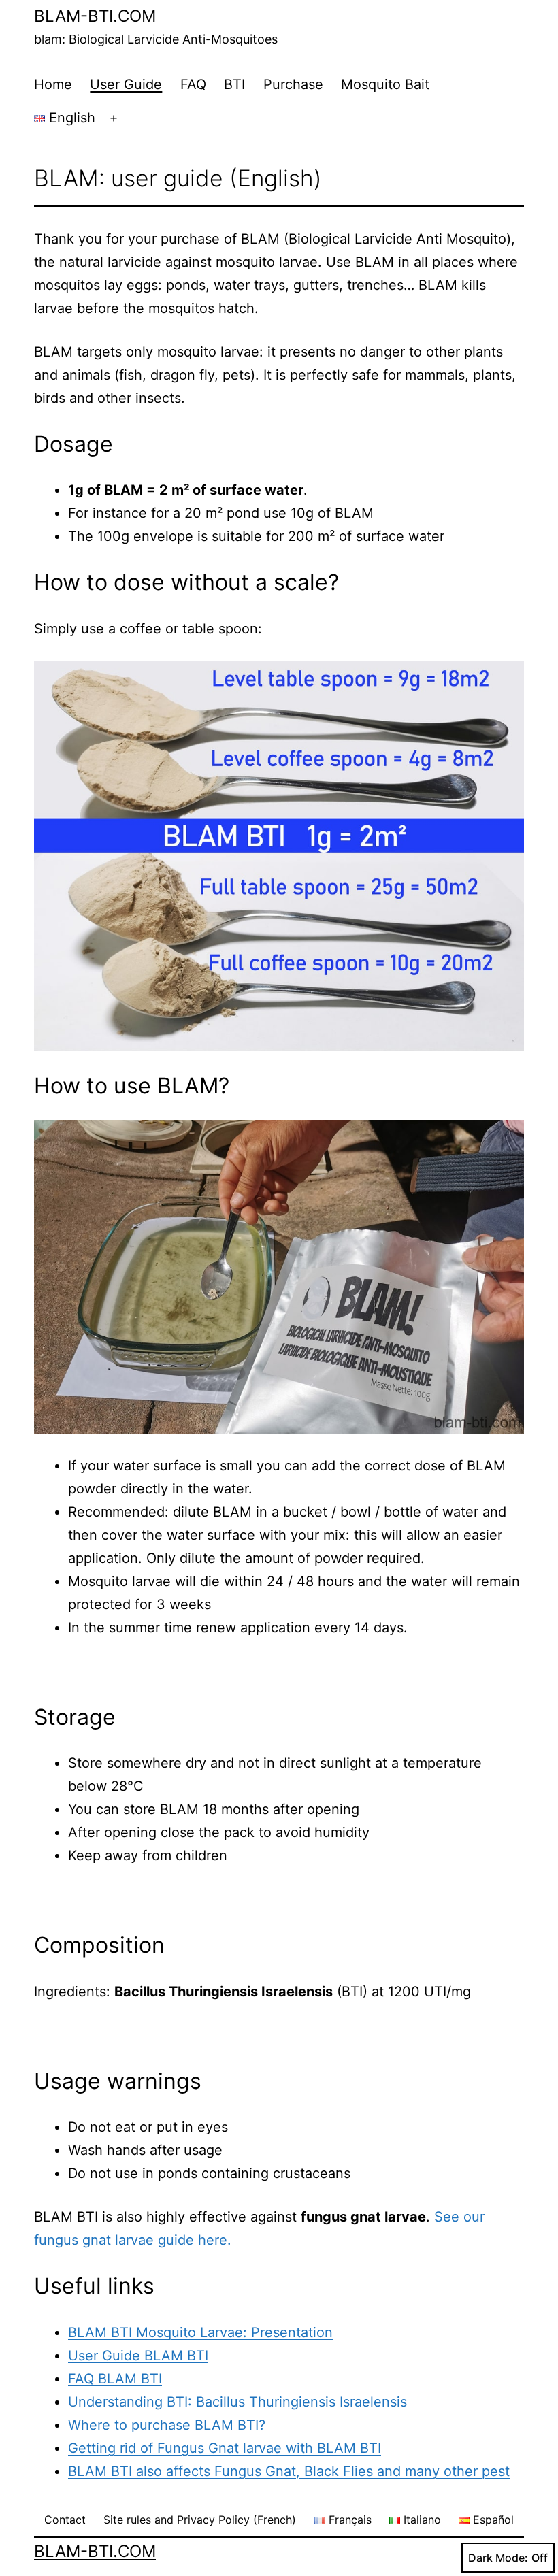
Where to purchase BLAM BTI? (167, 2425)
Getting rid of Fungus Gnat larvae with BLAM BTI (225, 2448)
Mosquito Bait (385, 84)
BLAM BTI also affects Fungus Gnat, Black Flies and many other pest (289, 2471)
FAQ (193, 84)
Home (53, 84)
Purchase (293, 84)
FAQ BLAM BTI (115, 2379)
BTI (234, 84)
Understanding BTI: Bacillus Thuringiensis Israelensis (237, 2402)
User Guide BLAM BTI (138, 2356)
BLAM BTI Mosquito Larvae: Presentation (200, 2332)
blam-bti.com (95, 16)
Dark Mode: (498, 2558)
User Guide (126, 84)
